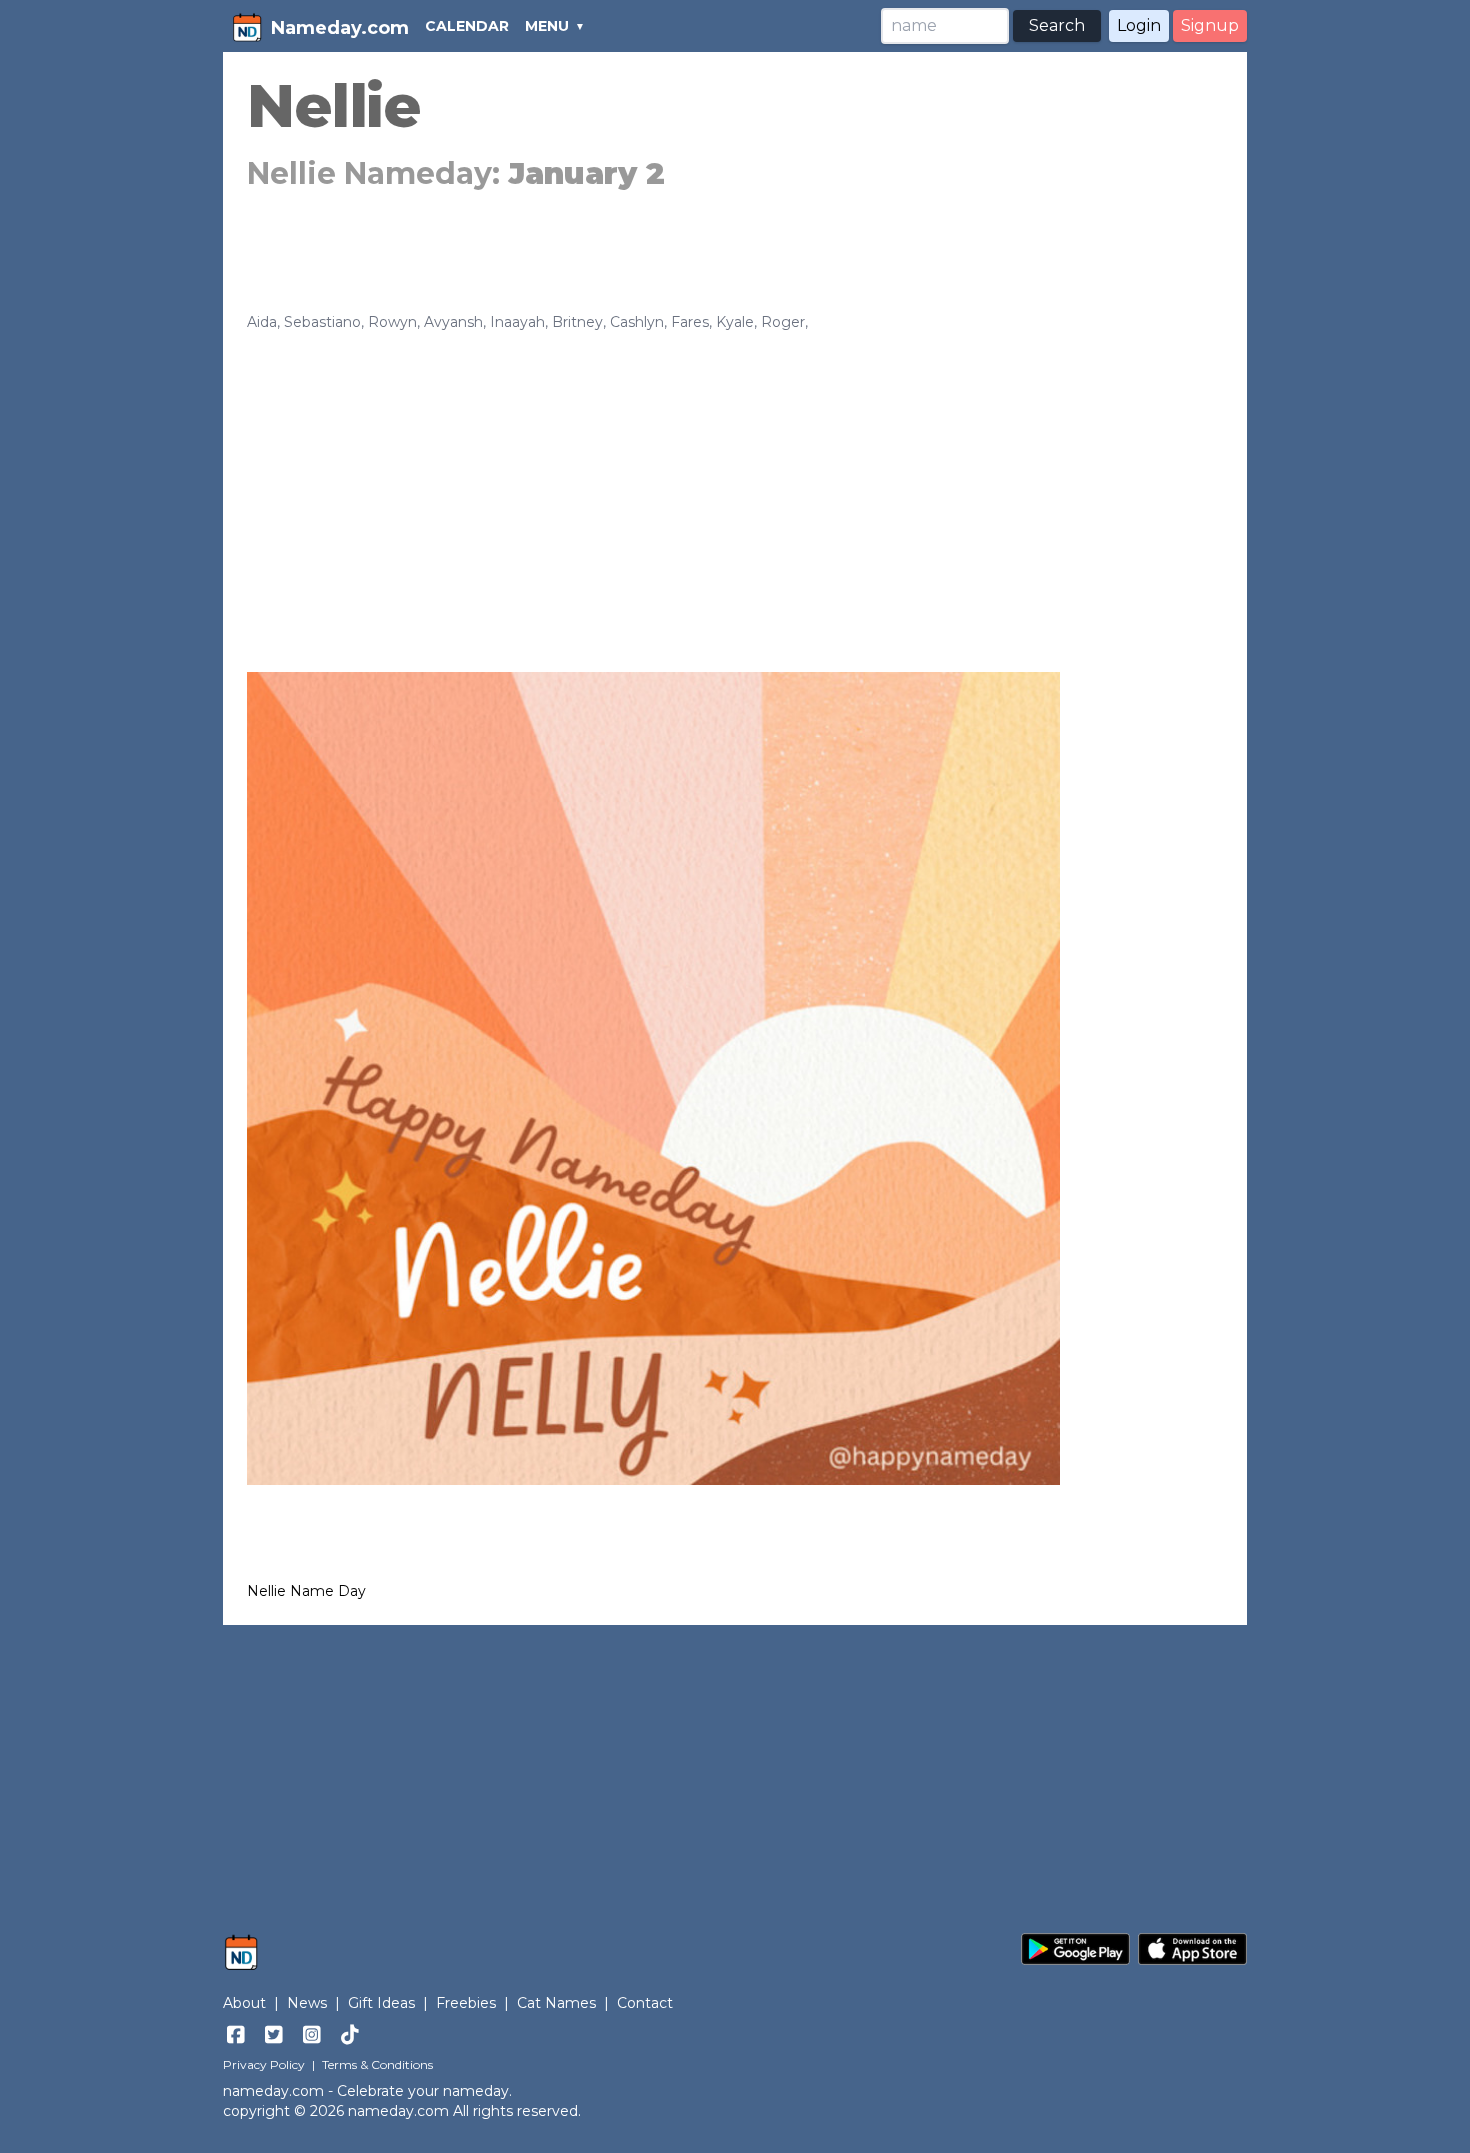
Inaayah (517, 322)
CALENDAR (467, 26)
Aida (262, 322)
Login (1139, 25)
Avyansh (453, 322)
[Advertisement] (735, 482)
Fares (690, 322)
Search (1057, 25)
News (307, 2003)
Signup (1210, 25)
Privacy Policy (264, 2064)
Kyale (735, 322)
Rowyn (392, 322)
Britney (577, 322)
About (244, 2003)
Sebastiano (322, 322)
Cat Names (556, 2003)
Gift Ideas (381, 2003)
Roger (783, 322)
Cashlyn (637, 322)
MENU (547, 26)
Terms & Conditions (377, 2064)
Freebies (466, 2003)
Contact (645, 2003)
